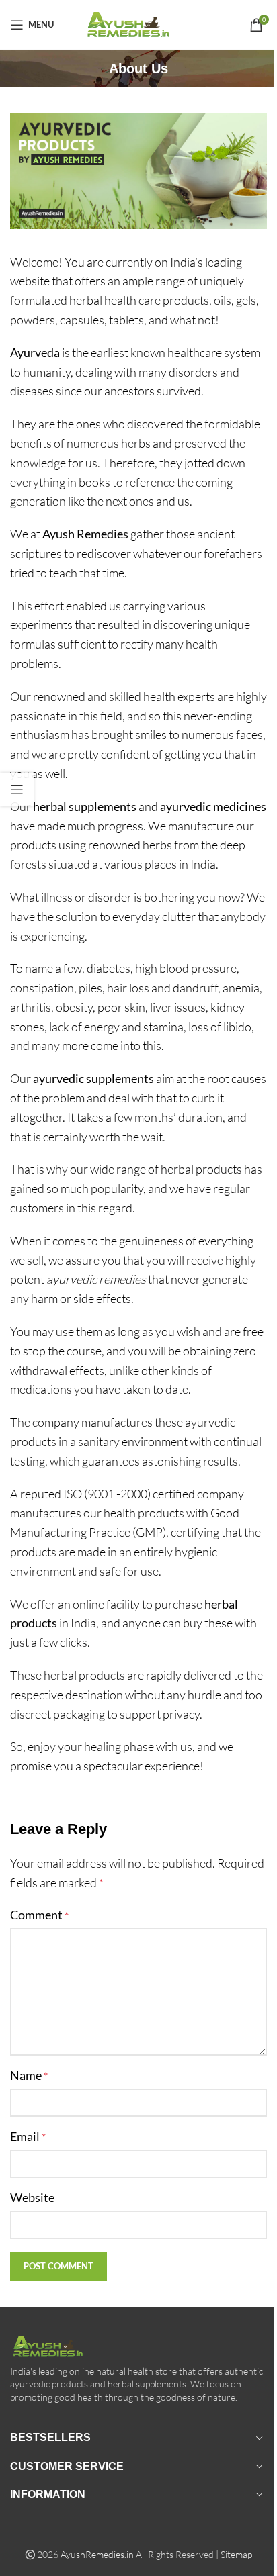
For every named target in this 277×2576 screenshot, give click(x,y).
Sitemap (236, 2554)
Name (29, 2075)
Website (32, 2197)
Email (28, 2136)
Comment (39, 1915)
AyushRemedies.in (97, 2554)
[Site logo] (139, 23)
